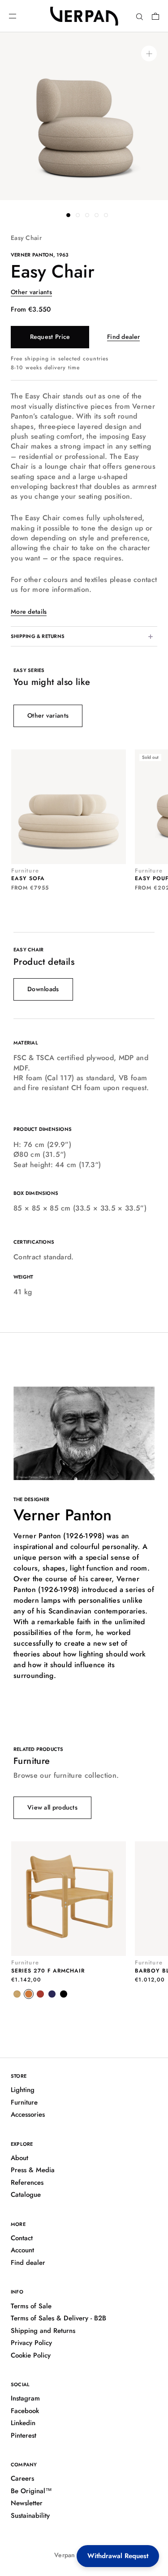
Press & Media (33, 2170)
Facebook (25, 2411)
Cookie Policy (31, 2355)
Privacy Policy (31, 2343)
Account (22, 2250)
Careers (22, 2478)
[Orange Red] (29, 1994)
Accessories (28, 2114)
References (27, 2182)
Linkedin (23, 2423)
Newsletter (27, 2503)
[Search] (140, 16)
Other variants (31, 292)
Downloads (43, 989)
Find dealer (123, 337)
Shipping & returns (38, 636)
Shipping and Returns (43, 2331)
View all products (52, 1807)
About (19, 2158)
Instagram (25, 2398)
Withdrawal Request (118, 2556)
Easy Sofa (28, 878)
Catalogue (26, 2195)
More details (29, 612)
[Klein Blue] (52, 1994)
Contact (22, 2238)
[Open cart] (155, 16)
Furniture (24, 2102)
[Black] (64, 1994)
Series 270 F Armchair (48, 1971)
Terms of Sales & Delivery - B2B (58, 2318)
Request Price (50, 337)
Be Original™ (31, 2491)
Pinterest (24, 2435)
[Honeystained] (17, 1994)
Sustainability (30, 2516)
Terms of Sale (31, 2306)
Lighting (23, 2090)
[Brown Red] (40, 1994)
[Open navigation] (13, 16)
